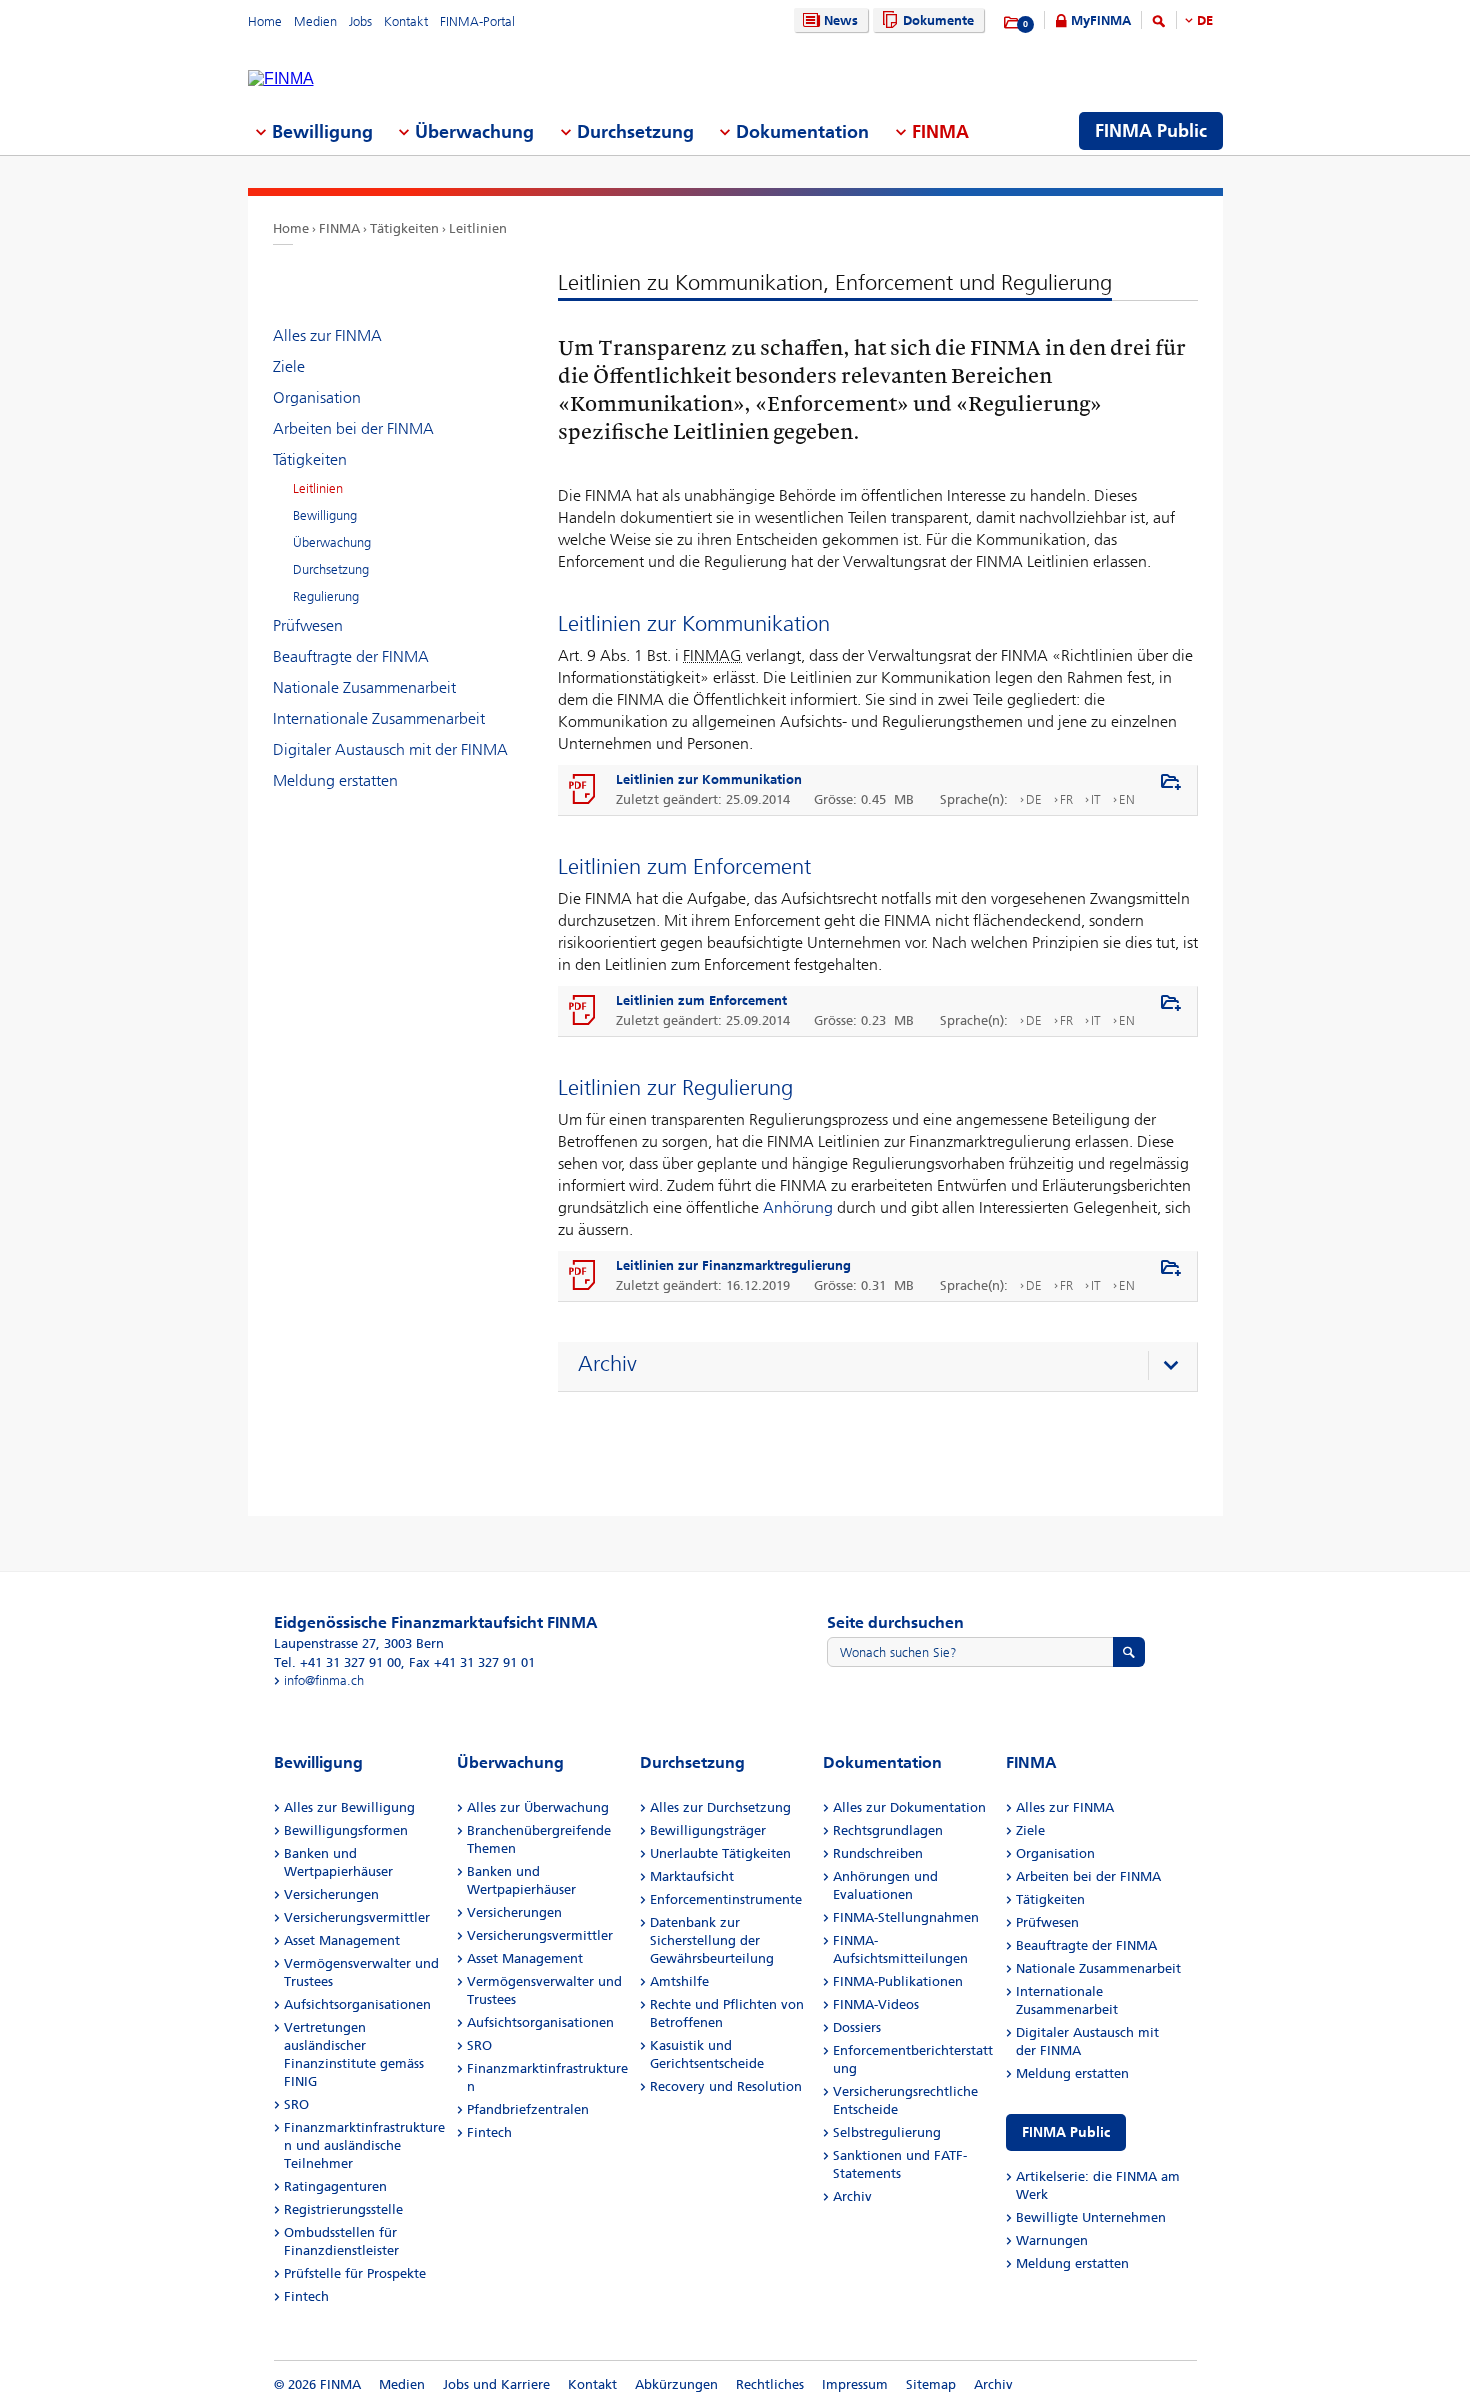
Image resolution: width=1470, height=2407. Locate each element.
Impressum (855, 2384)
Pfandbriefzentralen (528, 2109)
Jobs (360, 21)
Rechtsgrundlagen (888, 1830)
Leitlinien (478, 228)
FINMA (339, 228)
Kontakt (406, 21)
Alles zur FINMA (327, 335)
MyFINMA (1101, 20)
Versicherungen (331, 1894)
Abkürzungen (676, 2384)
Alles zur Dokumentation (909, 1807)
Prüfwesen (308, 625)
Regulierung (326, 596)
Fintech (306, 2296)
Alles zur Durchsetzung (720, 1807)
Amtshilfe (679, 1981)
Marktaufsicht (692, 1876)
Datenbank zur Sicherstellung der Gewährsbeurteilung (712, 1940)
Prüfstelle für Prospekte (355, 2273)
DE (1205, 20)
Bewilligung (325, 515)
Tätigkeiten (404, 228)
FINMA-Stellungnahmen (906, 1917)
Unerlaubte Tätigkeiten (720, 1853)
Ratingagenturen (335, 2186)
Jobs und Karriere (496, 2384)
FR (1066, 799)
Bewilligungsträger (708, 1830)
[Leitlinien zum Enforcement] (583, 1011)
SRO (296, 2104)
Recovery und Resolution (726, 2086)
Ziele (289, 366)
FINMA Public (1066, 2132)
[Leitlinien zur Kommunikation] (583, 790)
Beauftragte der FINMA (351, 656)
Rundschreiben (878, 1853)
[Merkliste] (1012, 23)
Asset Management (342, 1940)
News (841, 20)
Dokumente (938, 20)
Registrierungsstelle (343, 2209)
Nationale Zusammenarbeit (364, 687)
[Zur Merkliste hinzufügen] (1171, 783)
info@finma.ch (324, 1680)
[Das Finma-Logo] (281, 79)
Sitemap (931, 2384)
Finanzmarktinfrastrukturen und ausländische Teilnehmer (364, 2145)
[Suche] (1159, 24)
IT (1096, 799)
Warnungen (1052, 2240)
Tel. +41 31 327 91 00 (337, 1662)
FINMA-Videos (876, 2004)
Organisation (317, 397)
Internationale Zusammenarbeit (379, 718)
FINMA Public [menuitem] (1151, 131)
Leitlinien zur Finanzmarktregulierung (733, 1265)
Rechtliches (770, 2384)
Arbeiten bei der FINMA (353, 428)
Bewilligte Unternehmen (1091, 2217)
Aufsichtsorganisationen (357, 2004)
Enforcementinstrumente (726, 1899)
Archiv (852, 2196)
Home (265, 21)
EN (1127, 799)
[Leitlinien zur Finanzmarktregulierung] (583, 1276)
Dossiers (857, 2027)
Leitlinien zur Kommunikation (709, 779)
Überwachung (332, 542)
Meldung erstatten (335, 780)
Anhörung (798, 1207)
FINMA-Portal (477, 21)
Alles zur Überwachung (538, 1807)
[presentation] (882, 1367)
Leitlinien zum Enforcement (701, 1000)
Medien (315, 21)
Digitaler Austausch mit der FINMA (390, 749)
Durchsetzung (331, 569)
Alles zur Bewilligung (349, 1807)
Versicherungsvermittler (357, 1917)
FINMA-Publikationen (898, 1981)
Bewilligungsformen (346, 1830)
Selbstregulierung (887, 2132)
